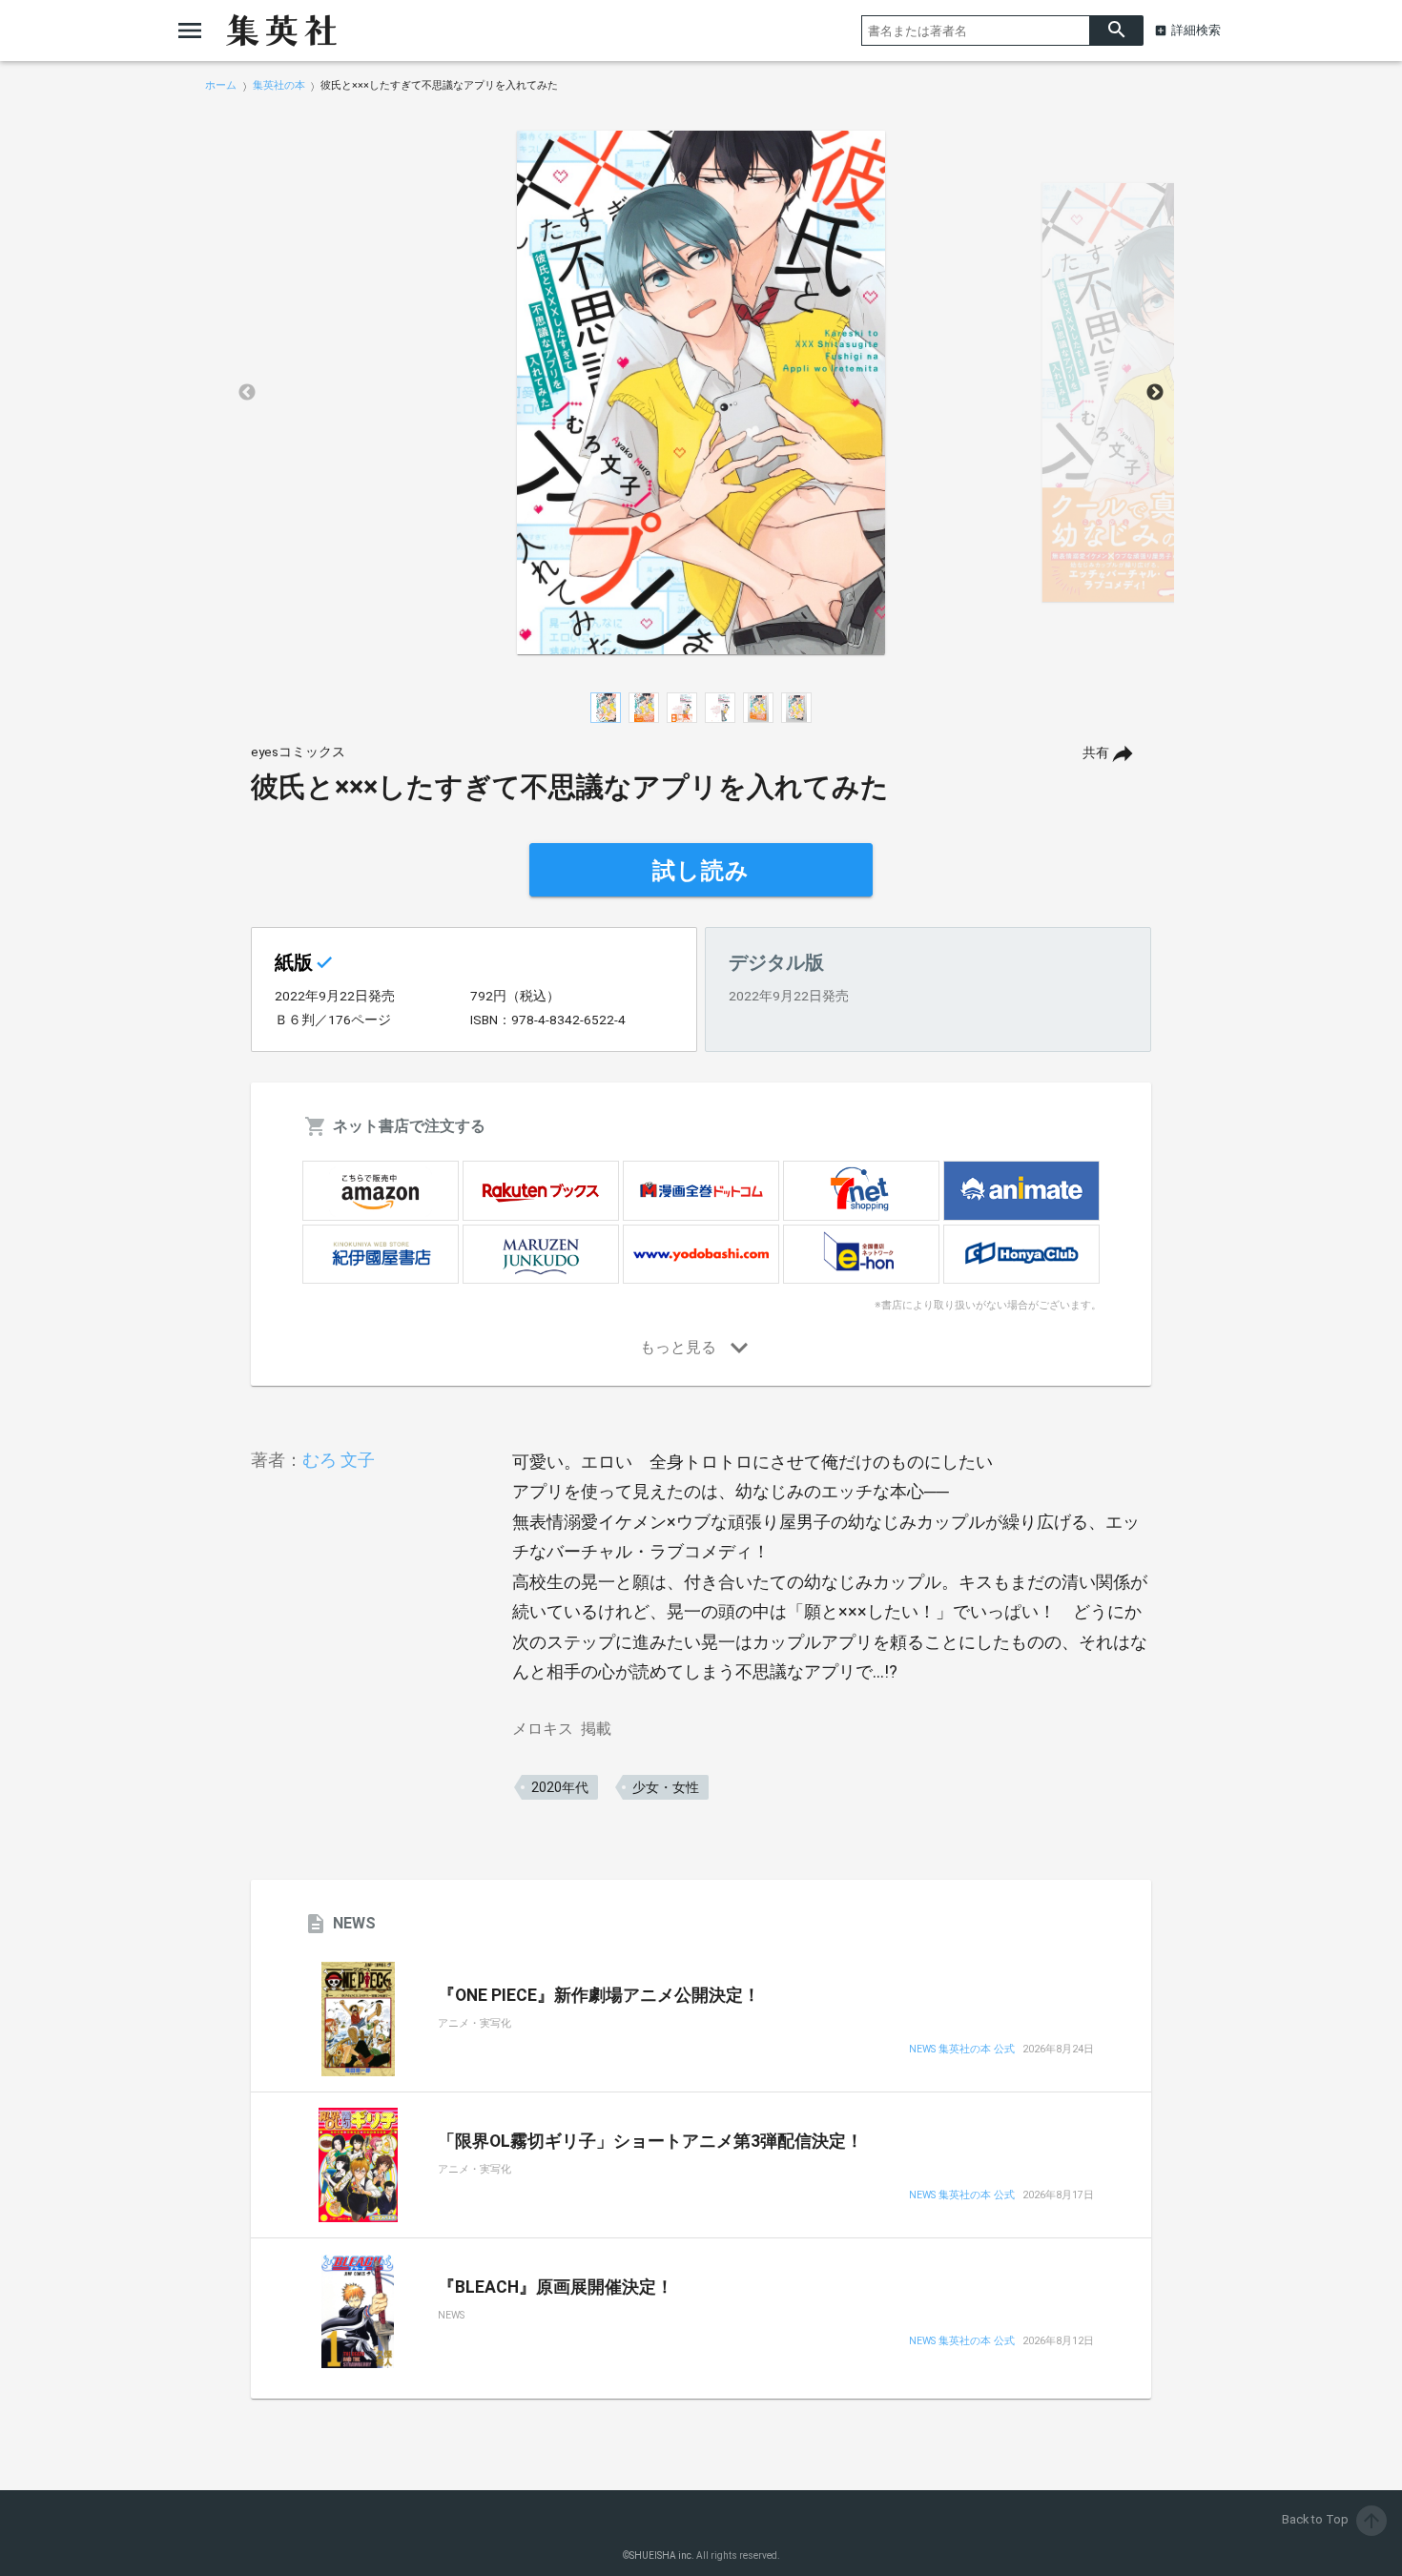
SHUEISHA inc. (662, 2555)
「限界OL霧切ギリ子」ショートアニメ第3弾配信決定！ (650, 2141)
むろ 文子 (339, 1460)
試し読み (701, 871)
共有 (1096, 753)
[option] (701, 393)
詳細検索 (1196, 30)
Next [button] (1155, 393)
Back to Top (1332, 2519)
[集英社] (281, 31)
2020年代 (560, 1787)
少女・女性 (666, 1787)
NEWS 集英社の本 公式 (962, 2050)
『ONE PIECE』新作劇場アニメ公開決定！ (599, 1995)
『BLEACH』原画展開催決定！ (556, 2287)
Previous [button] (247, 393)
